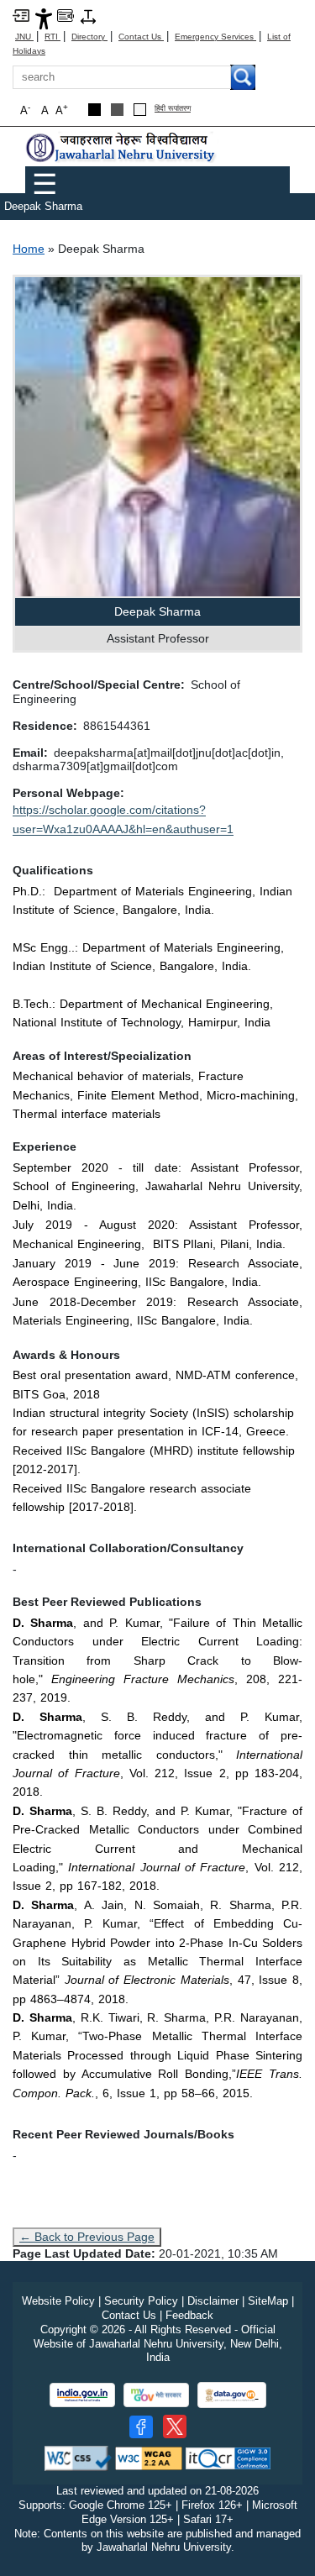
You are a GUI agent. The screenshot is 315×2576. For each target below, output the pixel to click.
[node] (122, 147)
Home (29, 249)
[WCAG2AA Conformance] (149, 2458)
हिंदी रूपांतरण (173, 109)
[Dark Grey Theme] (117, 110)
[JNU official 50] (175, 2426)
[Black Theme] (94, 110)
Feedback (189, 2315)
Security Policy (141, 2301)
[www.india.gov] (82, 2395)
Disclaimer (213, 2301)
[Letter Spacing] (88, 16)
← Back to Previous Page (87, 2237)
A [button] (62, 110)
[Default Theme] (140, 110)
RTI (52, 37)
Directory (89, 37)
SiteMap (268, 2301)
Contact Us (141, 37)
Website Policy (58, 2301)
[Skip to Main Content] (21, 15)
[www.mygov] (156, 2395)
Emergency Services (215, 37)
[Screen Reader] (66, 15)
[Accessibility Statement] (44, 18)
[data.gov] (232, 2395)
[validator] (78, 2458)
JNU (24, 37)
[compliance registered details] (228, 2458)
